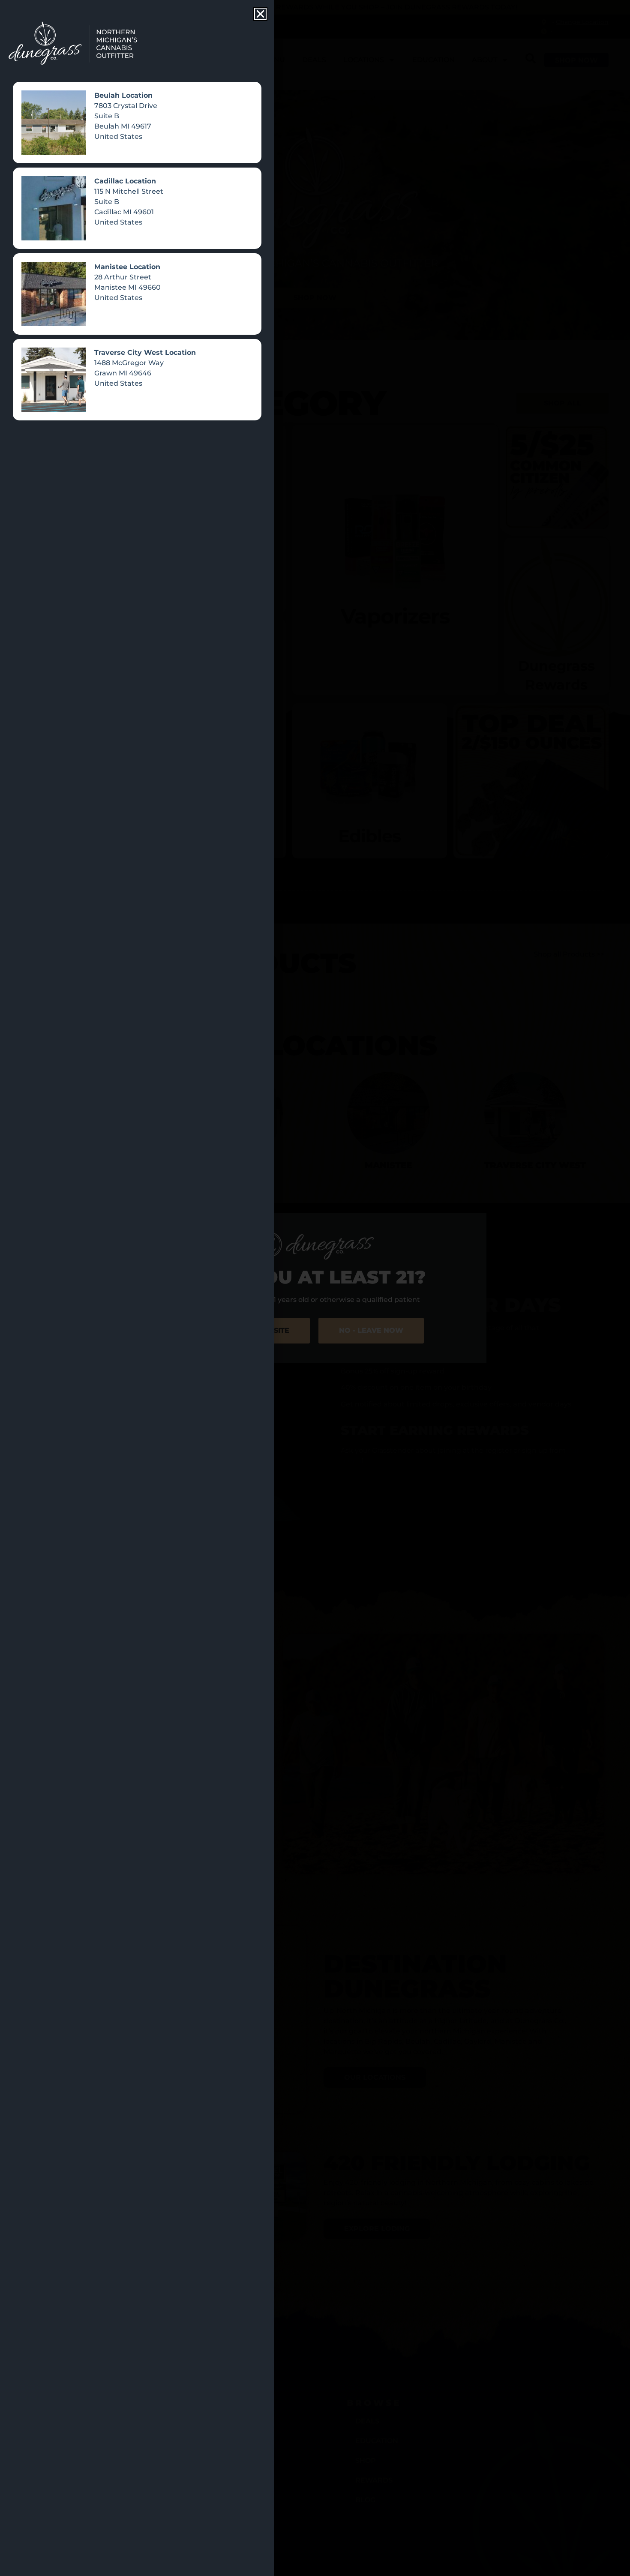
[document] (315, 1288)
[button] (260, 14)
